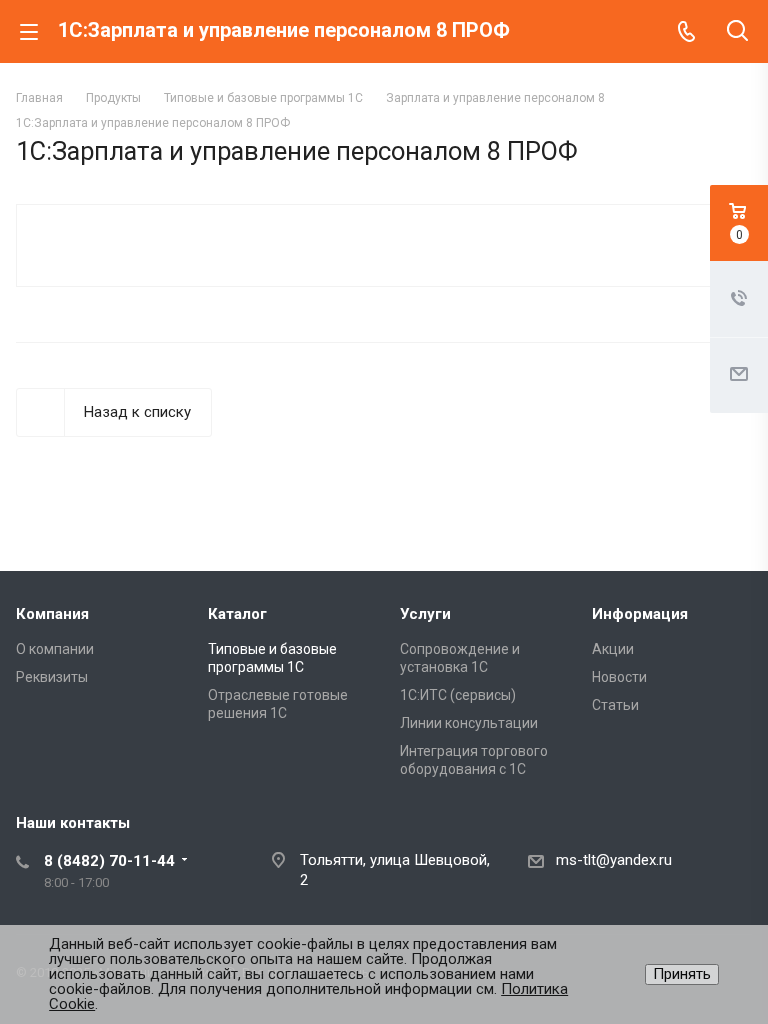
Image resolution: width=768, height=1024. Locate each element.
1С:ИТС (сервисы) (458, 695)
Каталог (237, 614)
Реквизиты (52, 677)
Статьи (615, 705)
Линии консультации (469, 723)
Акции (613, 649)
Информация (640, 614)
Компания (52, 614)
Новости (619, 677)
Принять (682, 974)
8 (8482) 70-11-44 (109, 861)
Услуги (425, 614)
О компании (55, 649)
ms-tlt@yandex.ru (614, 860)
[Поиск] (737, 32)
